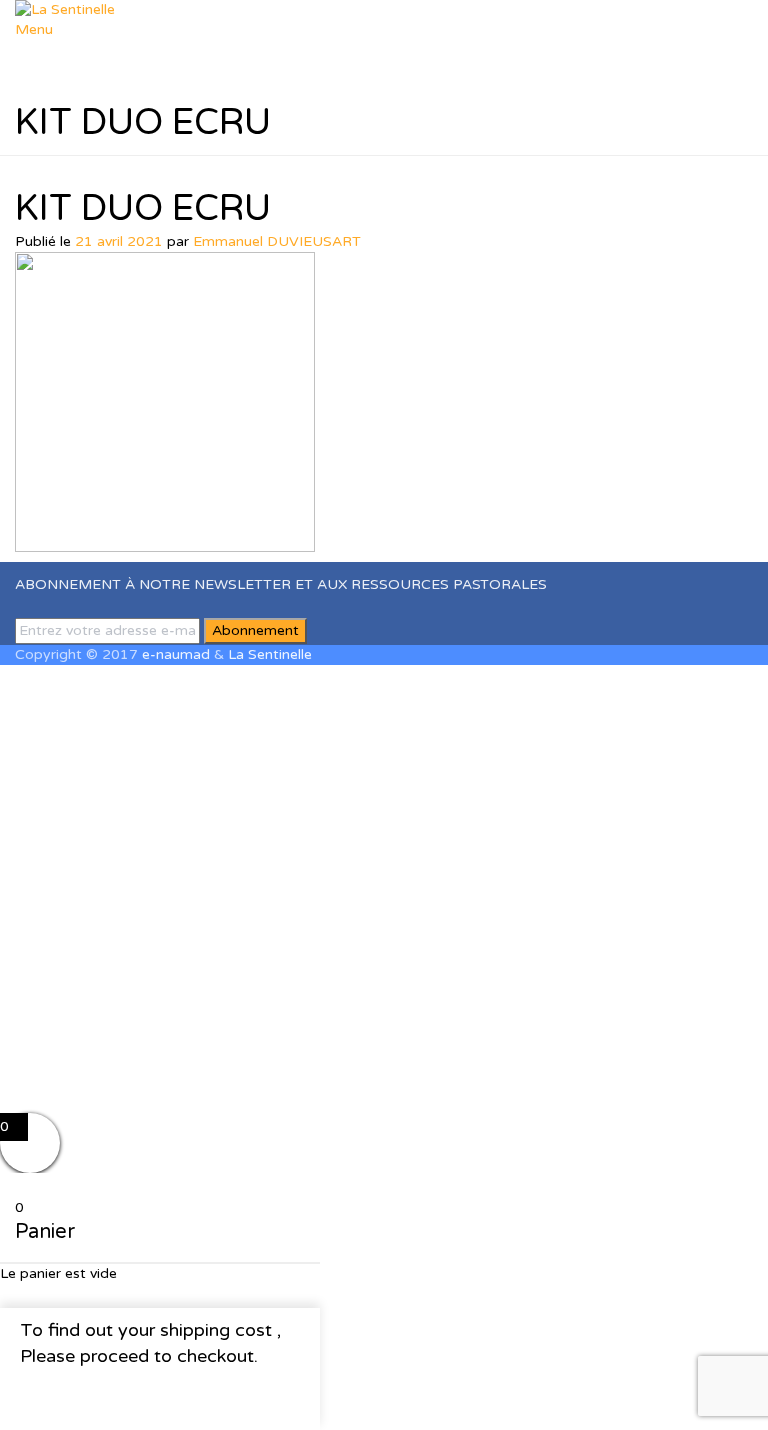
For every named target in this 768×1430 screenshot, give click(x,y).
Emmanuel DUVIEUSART (277, 241)
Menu (34, 29)
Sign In (176, 1082)
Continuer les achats (121, 1394)
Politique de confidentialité (292, 913)
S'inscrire (122, 1082)
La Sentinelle (270, 654)
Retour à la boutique (201, 1285)
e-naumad (176, 654)
